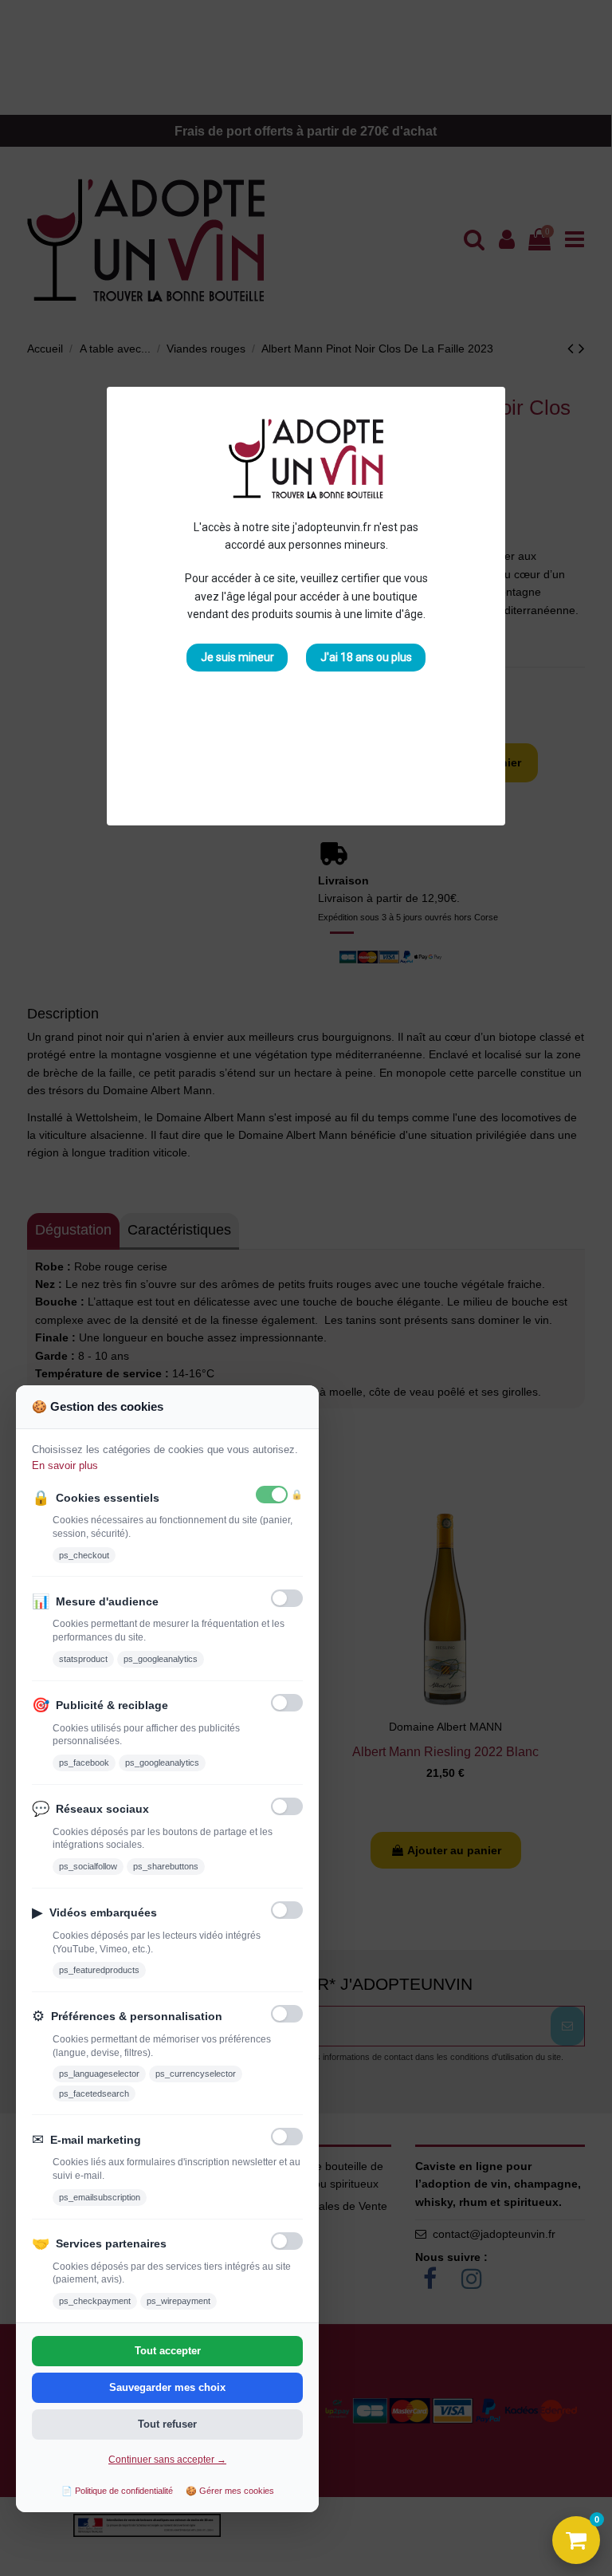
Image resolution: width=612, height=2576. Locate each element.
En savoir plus (65, 1465)
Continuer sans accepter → (167, 2460)
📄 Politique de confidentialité (117, 2491)
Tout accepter (168, 2351)
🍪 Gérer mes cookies (230, 2491)
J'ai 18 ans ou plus (366, 657)
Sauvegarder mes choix (167, 2387)
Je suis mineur (237, 657)
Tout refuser (167, 2424)
